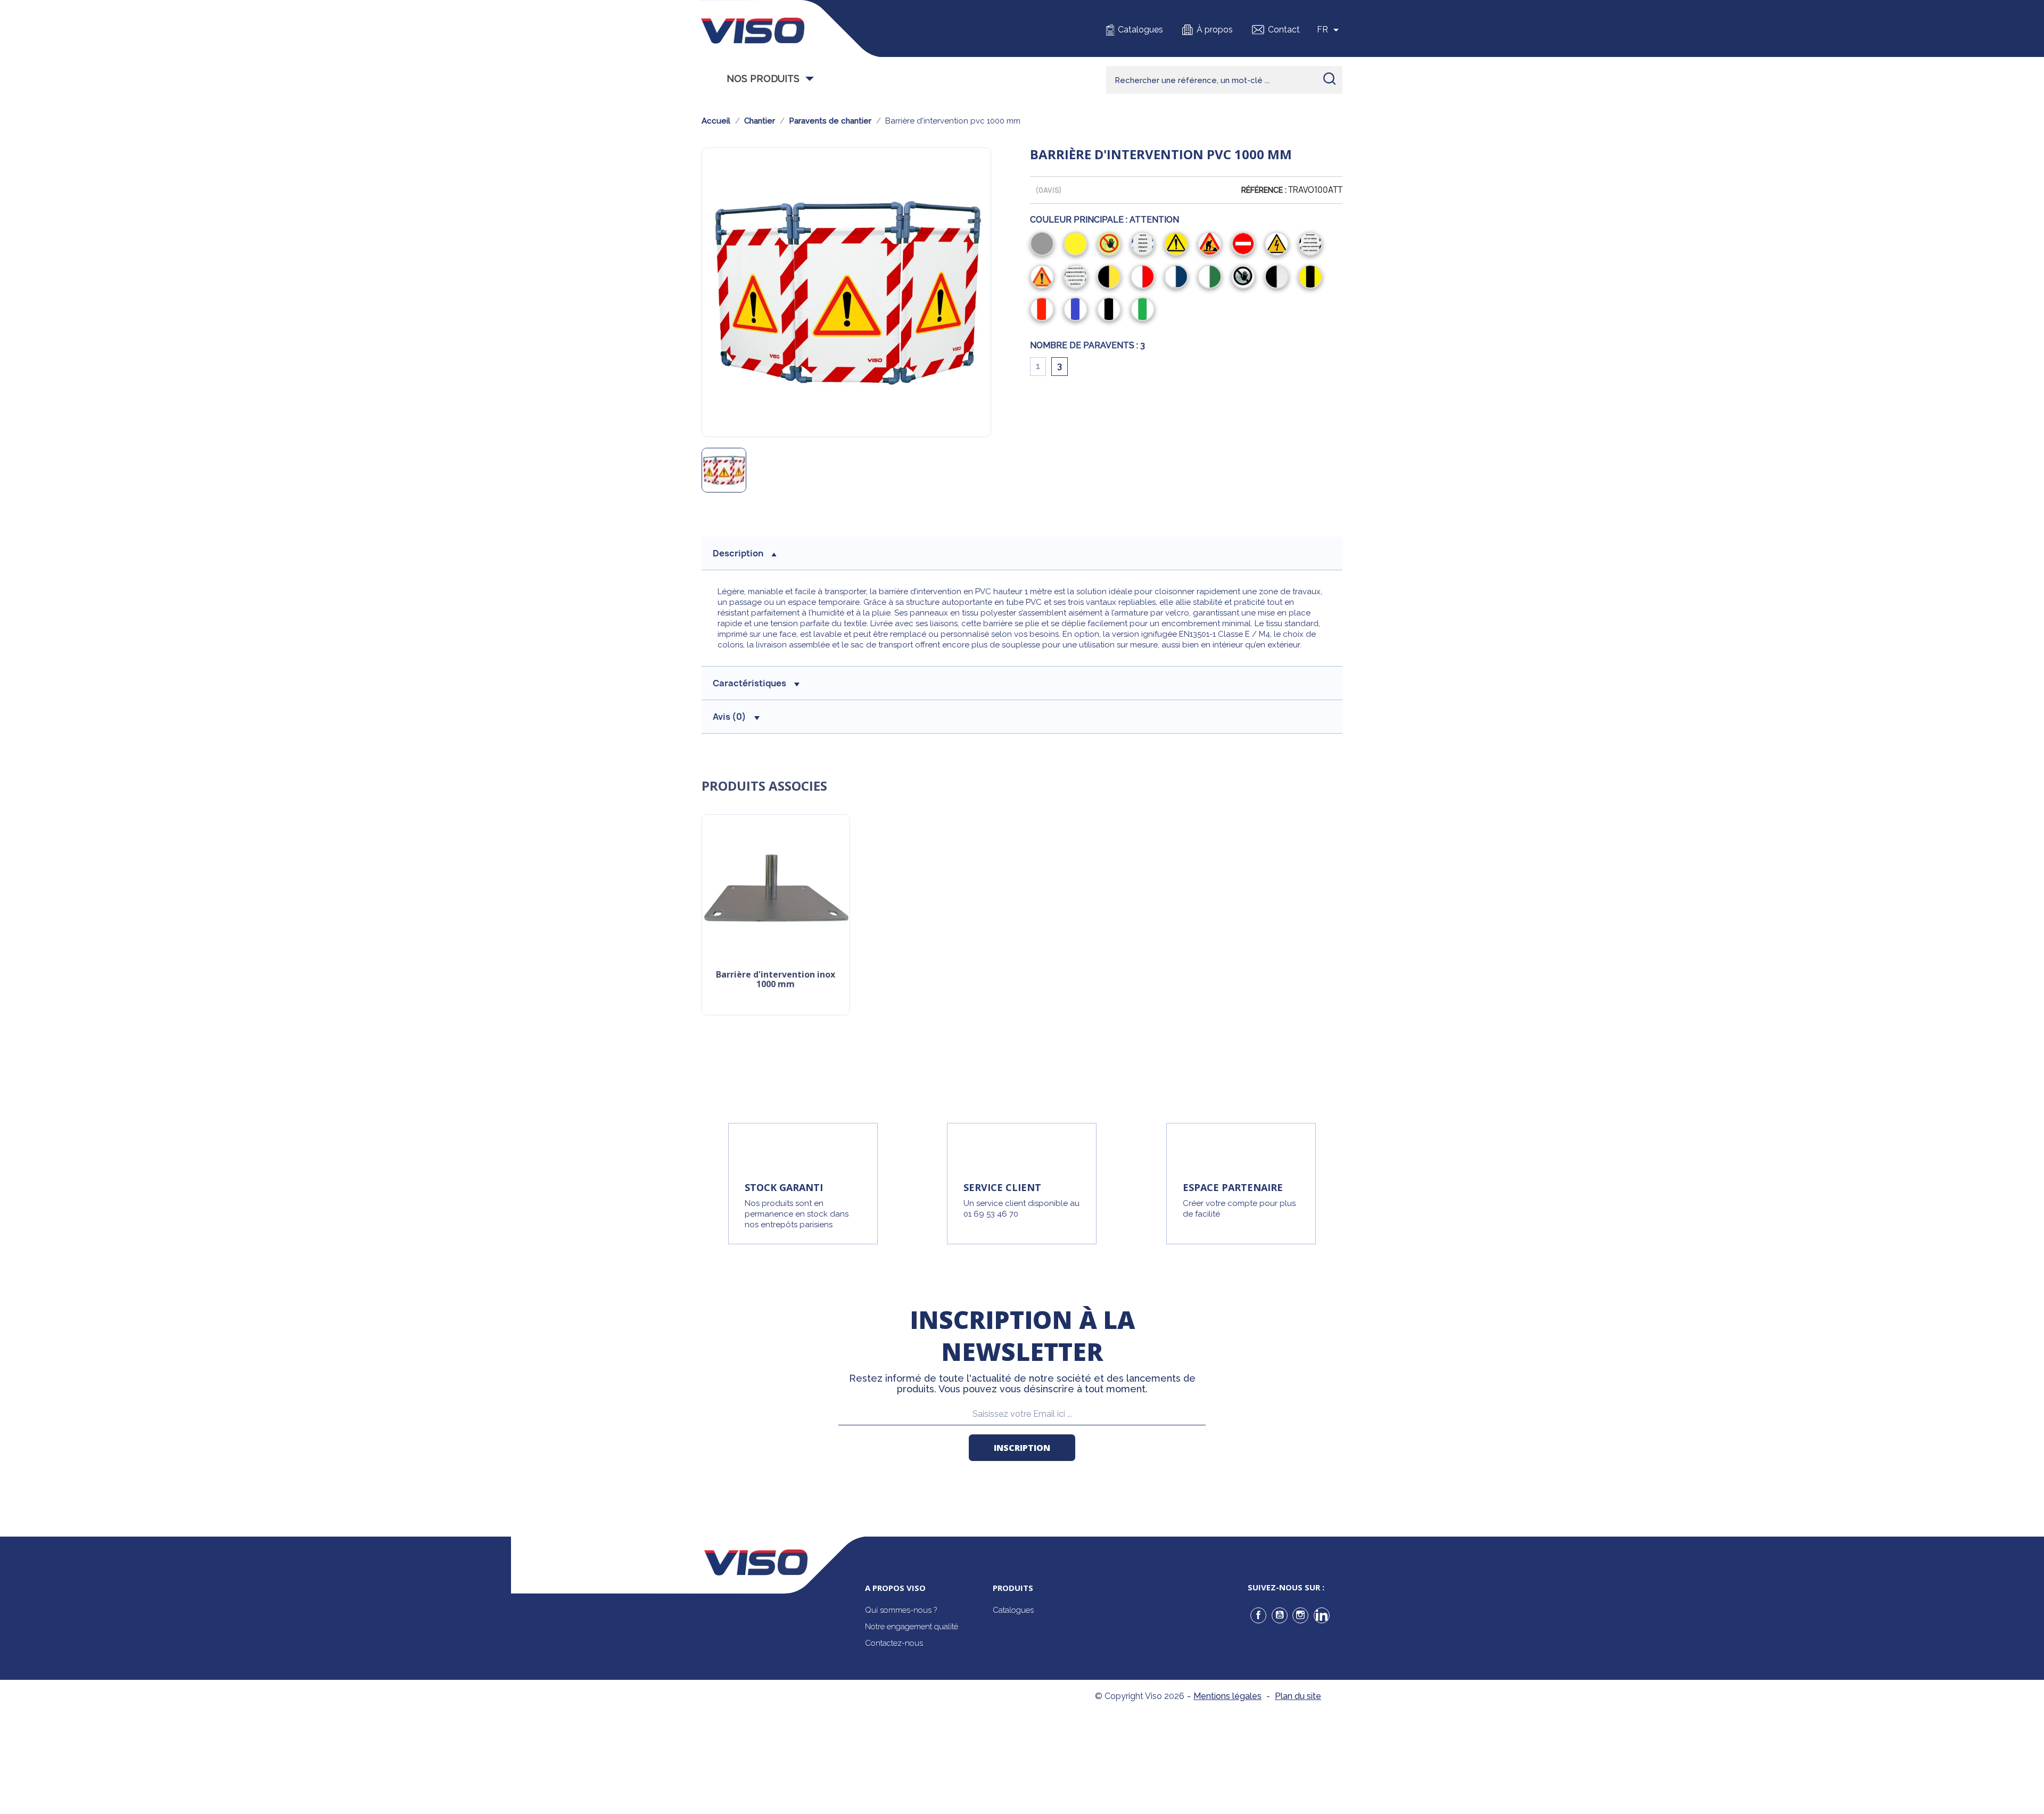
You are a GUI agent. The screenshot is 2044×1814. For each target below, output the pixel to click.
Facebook (1258, 1615)
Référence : (1264, 190)
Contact (1284, 30)
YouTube (1280, 1615)
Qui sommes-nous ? (901, 1610)
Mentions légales (1227, 1696)
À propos (1215, 30)
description (738, 553)
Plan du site (1298, 1696)
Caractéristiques (749, 683)
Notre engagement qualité (912, 1627)
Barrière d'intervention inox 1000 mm (776, 980)
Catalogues (1140, 30)
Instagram (1300, 1615)
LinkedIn (1322, 1615)
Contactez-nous (894, 1643)
